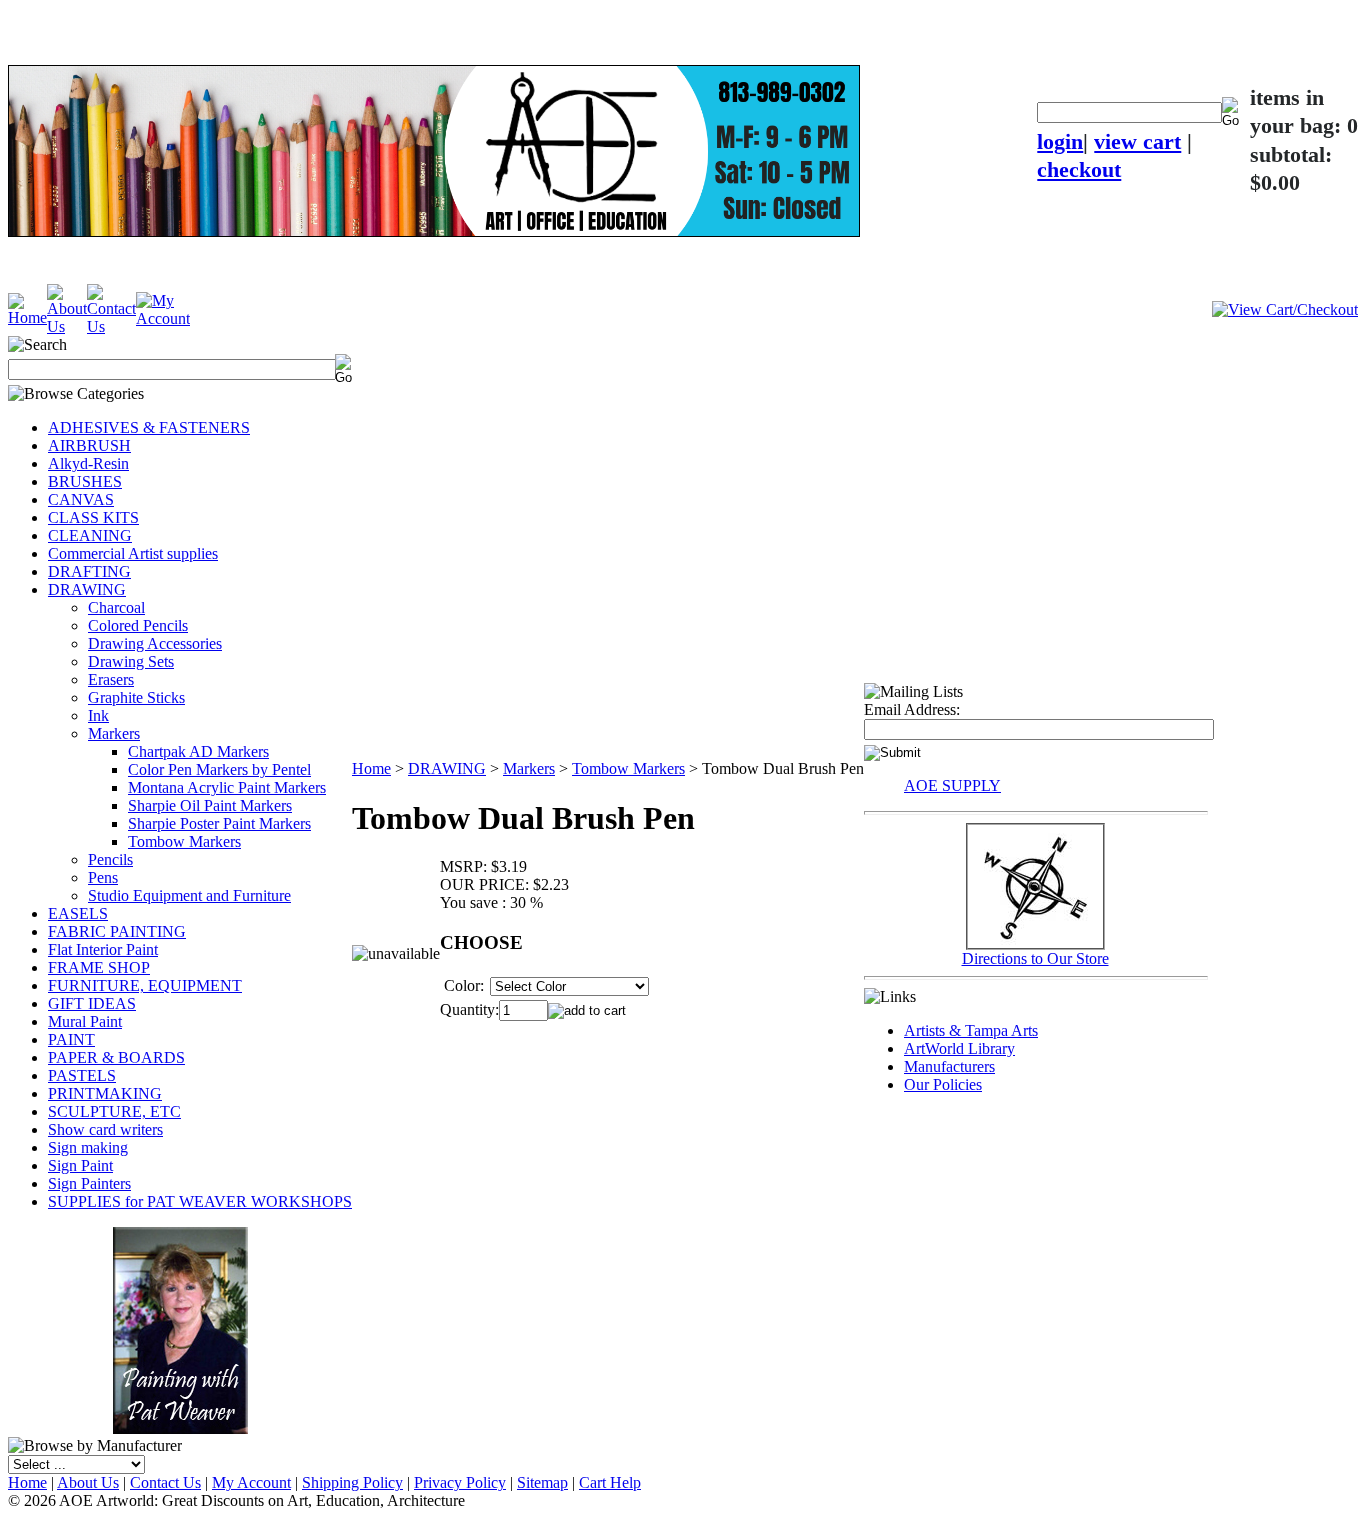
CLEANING (90, 535)
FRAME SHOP (99, 967)
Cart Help (610, 1482)
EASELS (78, 913)
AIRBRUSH (89, 445)
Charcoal (116, 607)
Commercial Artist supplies (133, 553)
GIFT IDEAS (92, 1003)
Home (371, 768)
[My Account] (163, 318)
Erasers (111, 679)
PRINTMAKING (105, 1093)
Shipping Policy (352, 1482)
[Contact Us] (111, 326)
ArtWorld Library (959, 1048)
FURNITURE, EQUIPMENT (145, 985)
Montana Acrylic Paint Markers (227, 787)
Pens (103, 877)
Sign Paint (80, 1165)
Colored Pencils (138, 625)
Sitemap (542, 1482)
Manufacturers (949, 1066)
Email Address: (912, 709)
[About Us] (67, 326)
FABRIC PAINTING (117, 931)
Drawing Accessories (155, 643)
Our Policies (943, 1084)
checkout (1079, 169)
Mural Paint (85, 1021)
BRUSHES (85, 481)
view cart (1137, 141)
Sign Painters (89, 1183)
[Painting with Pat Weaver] (180, 1326)
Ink (98, 715)
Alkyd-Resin (88, 463)
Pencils (110, 859)
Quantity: (469, 1009)
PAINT (71, 1039)
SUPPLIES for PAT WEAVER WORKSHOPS (200, 1201)
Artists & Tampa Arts (971, 1030)
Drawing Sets (131, 661)
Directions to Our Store (1035, 958)
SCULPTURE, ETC (114, 1111)
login (1060, 141)
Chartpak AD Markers (198, 751)
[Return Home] (27, 317)
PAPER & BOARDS (116, 1057)
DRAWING (87, 589)
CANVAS (81, 499)
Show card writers (105, 1129)
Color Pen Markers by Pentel (219, 769)
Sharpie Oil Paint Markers (210, 805)
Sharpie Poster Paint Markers (219, 823)
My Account (251, 1482)
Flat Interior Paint (103, 949)
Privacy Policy (460, 1482)
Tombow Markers (184, 841)
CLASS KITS (93, 517)
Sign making (88, 1147)
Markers (114, 733)
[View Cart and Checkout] (1285, 309)
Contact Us (165, 1482)
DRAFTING (89, 571)
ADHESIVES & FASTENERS (149, 427)
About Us (88, 1482)
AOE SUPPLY (952, 785)
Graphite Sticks (136, 697)
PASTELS (82, 1075)
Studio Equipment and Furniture (189, 895)
